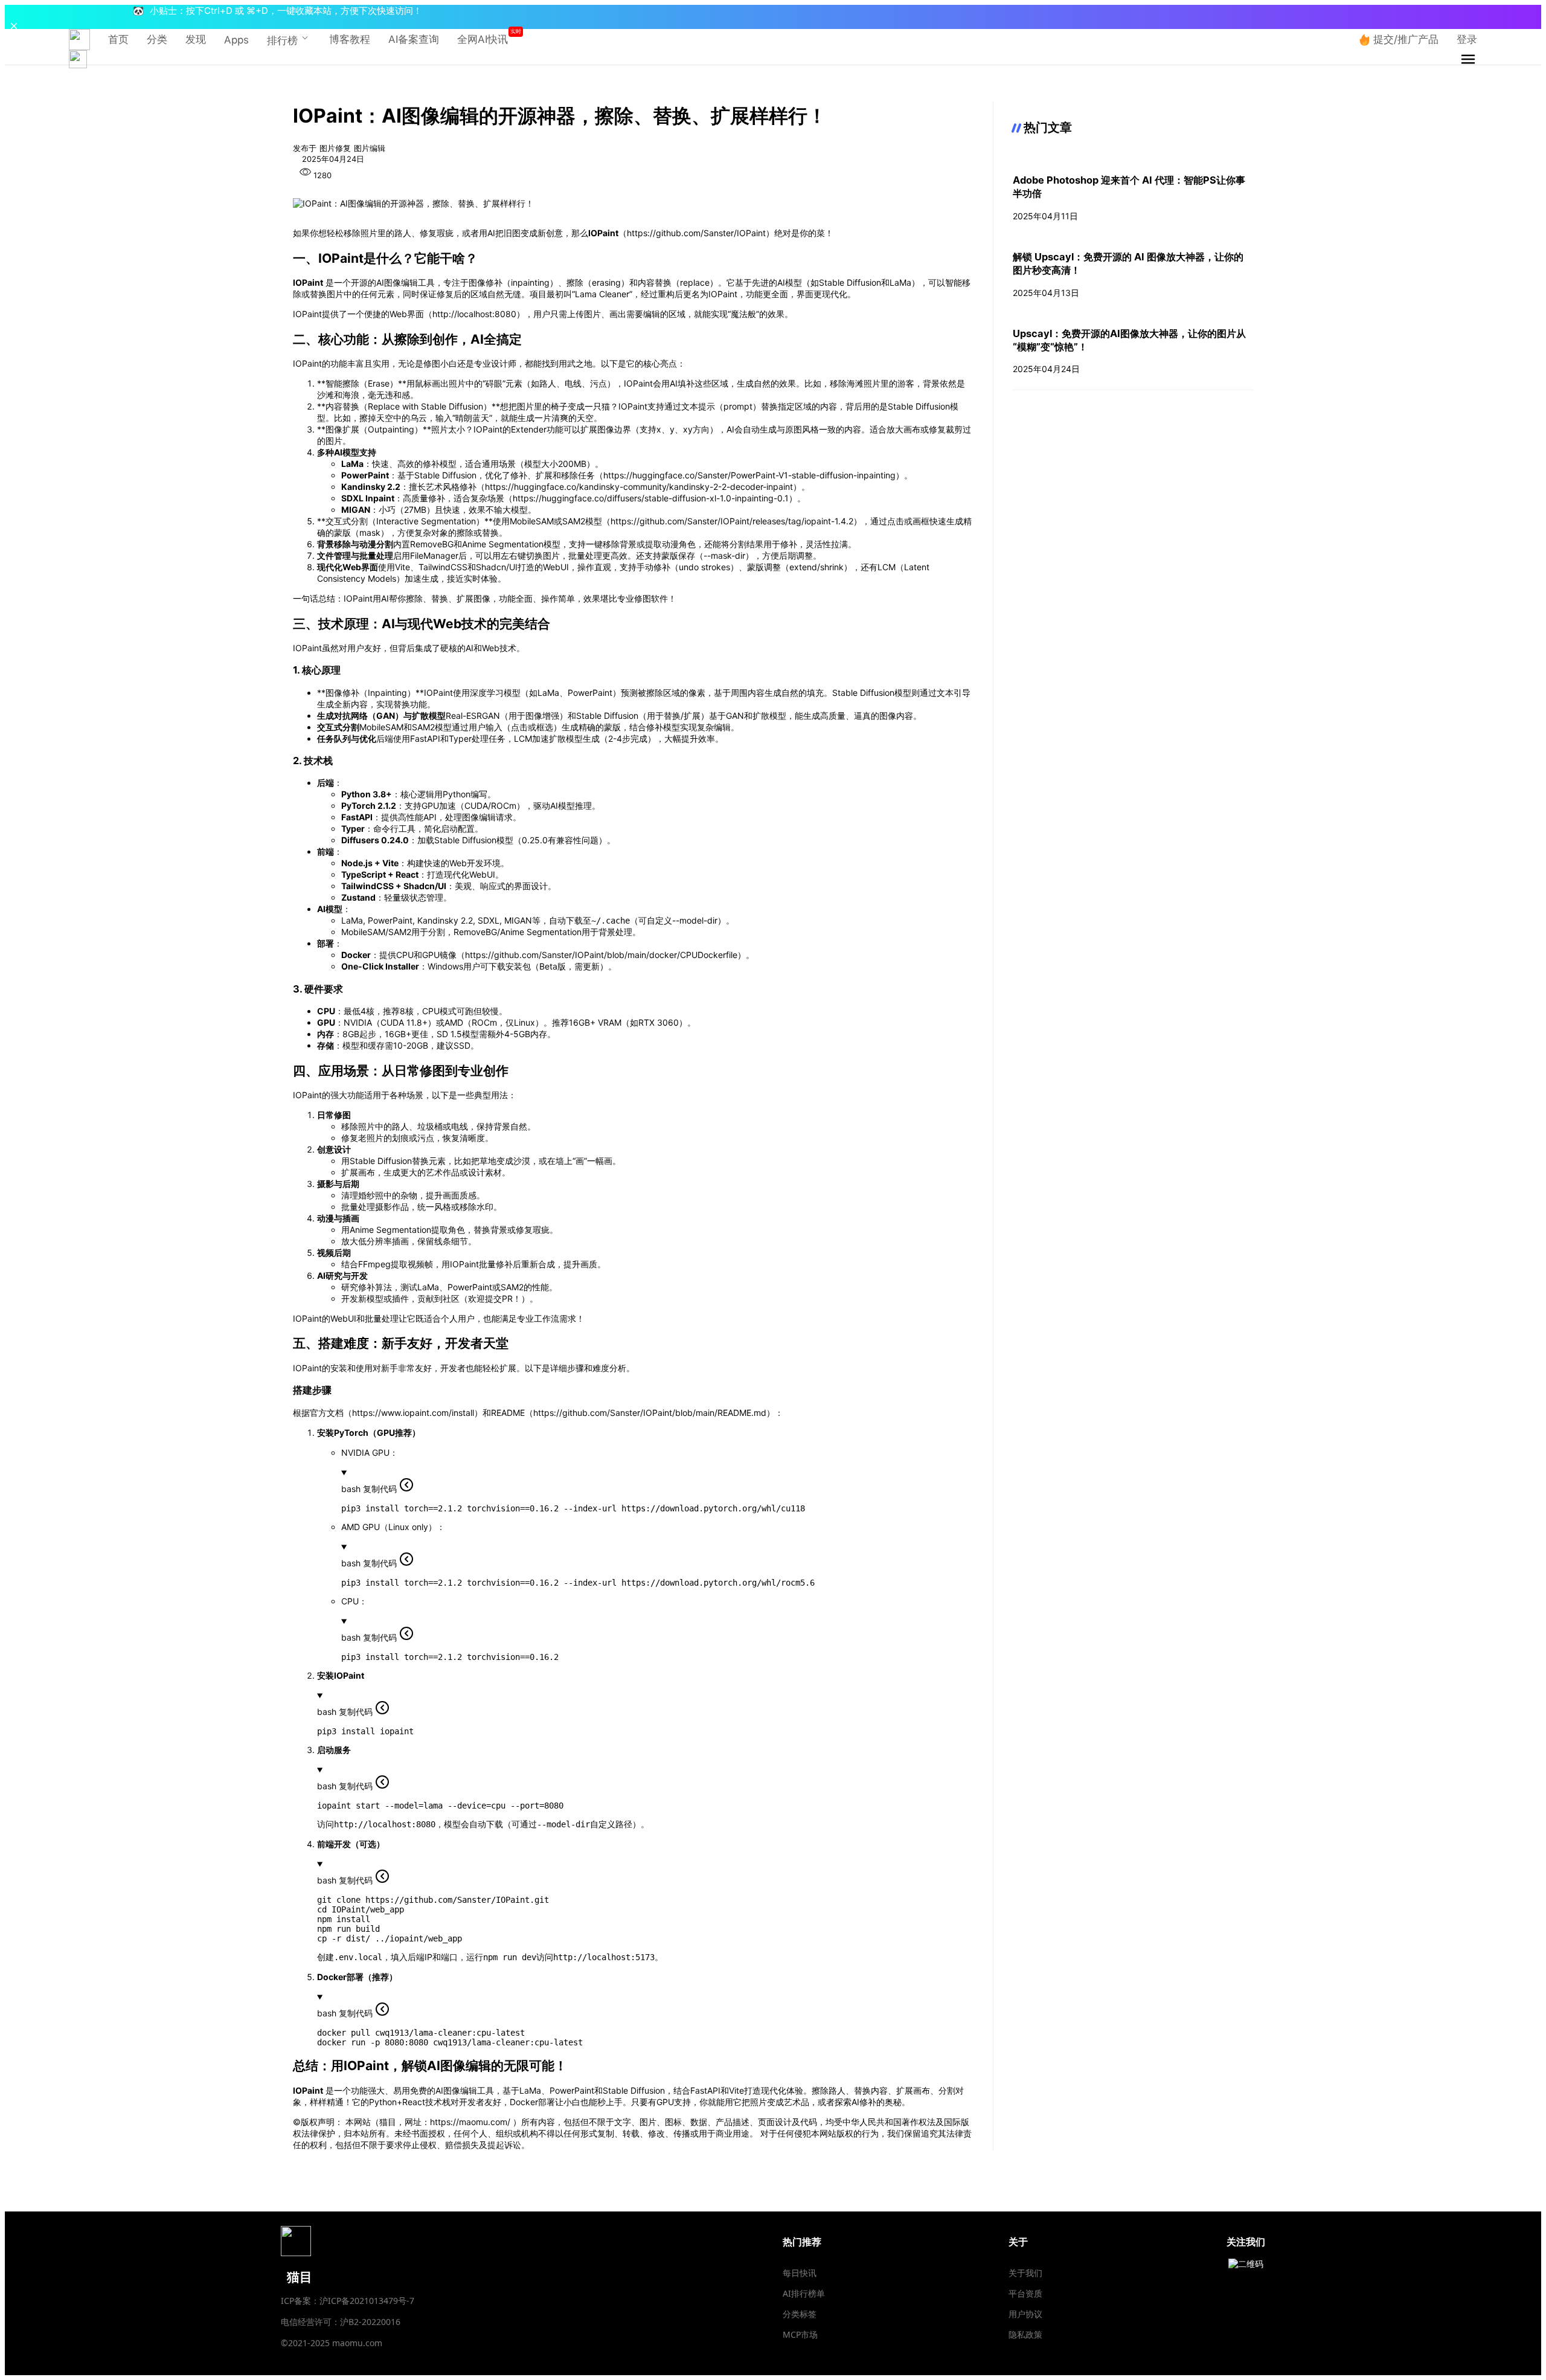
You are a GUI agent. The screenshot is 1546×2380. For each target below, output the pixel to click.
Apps (236, 40)
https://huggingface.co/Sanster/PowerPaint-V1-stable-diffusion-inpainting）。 (758, 475)
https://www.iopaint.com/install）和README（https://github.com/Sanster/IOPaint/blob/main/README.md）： (568, 1413)
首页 (118, 39)
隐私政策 (1025, 2334)
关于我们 (1025, 2273)
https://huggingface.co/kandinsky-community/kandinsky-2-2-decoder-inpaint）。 (647, 487)
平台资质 (1025, 2293)
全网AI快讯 (483, 39)
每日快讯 (800, 2273)
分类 (157, 39)
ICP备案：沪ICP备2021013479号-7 (348, 2301)
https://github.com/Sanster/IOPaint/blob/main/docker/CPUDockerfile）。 (610, 955)
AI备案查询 (414, 39)
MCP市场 (800, 2334)
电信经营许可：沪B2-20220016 (341, 2322)
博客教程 (350, 39)
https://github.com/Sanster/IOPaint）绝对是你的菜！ (730, 233)
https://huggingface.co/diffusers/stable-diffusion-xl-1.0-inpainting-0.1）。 (659, 498)
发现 (196, 39)
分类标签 (800, 2314)
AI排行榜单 (804, 2293)
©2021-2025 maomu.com (332, 2343)
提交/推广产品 (1406, 39)
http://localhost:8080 (474, 314)
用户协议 (1025, 2314)
